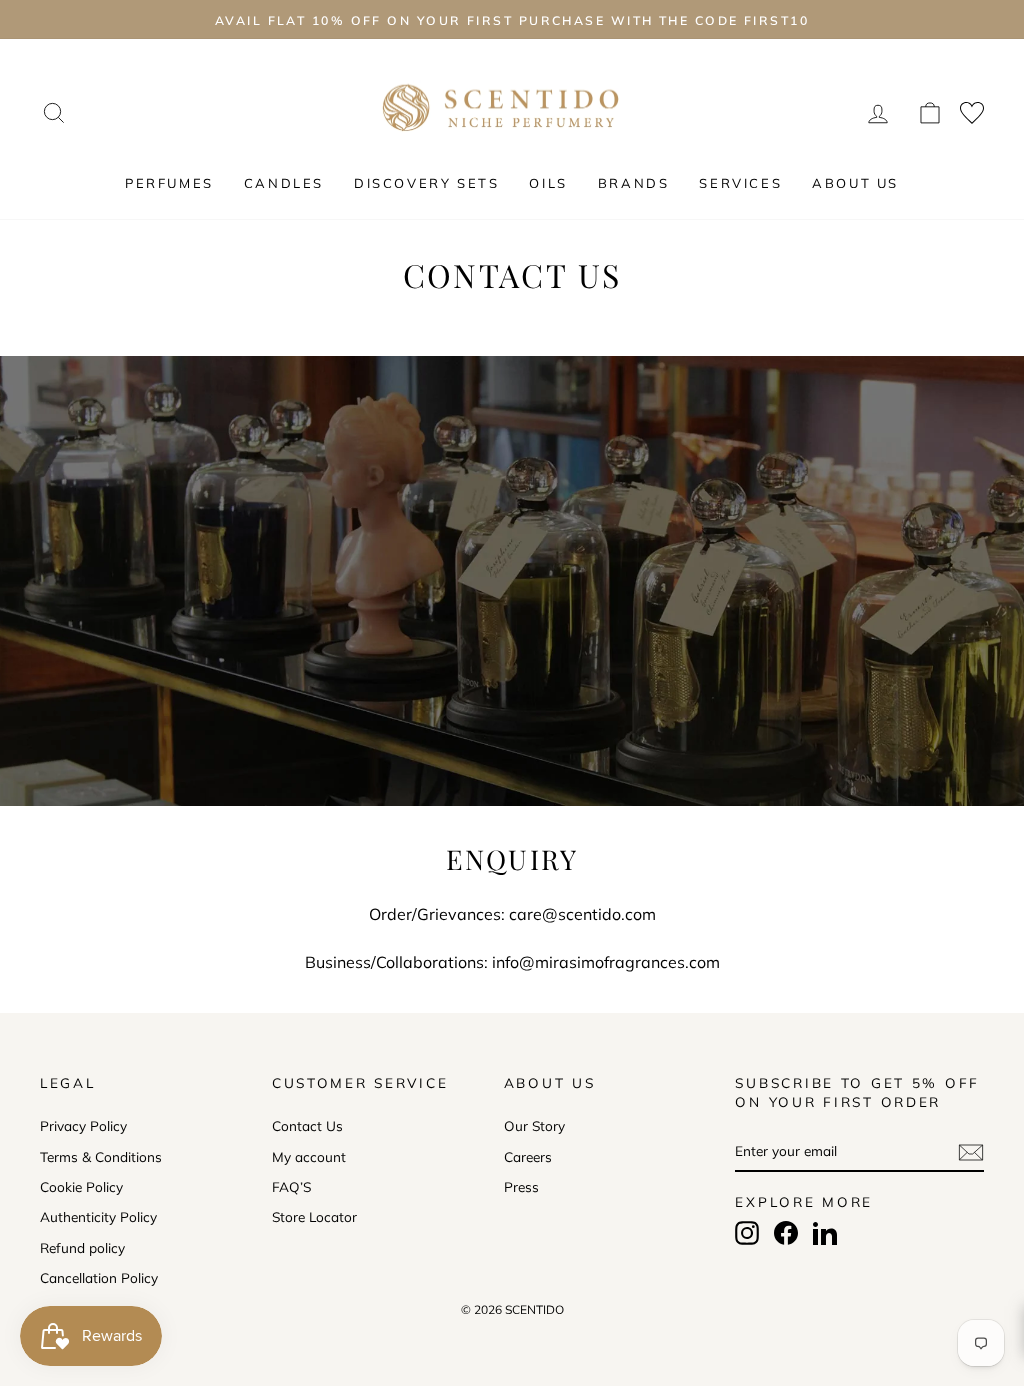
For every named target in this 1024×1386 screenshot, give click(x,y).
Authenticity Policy (98, 1216)
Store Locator (314, 1216)
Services (740, 183)
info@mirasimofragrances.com (606, 962)
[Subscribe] (971, 1151)
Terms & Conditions (101, 1156)
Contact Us (307, 1125)
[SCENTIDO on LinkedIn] (825, 1233)
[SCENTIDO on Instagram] (747, 1233)
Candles (284, 183)
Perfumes (169, 183)
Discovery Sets (426, 183)
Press (521, 1186)
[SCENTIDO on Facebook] (786, 1233)
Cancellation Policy (99, 1277)
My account (309, 1156)
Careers (528, 1156)
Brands (634, 183)
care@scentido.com (582, 914)
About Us (855, 183)
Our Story (534, 1125)
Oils (548, 183)
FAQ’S (291, 1186)
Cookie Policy (81, 1186)
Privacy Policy (83, 1125)
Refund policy (82, 1247)
